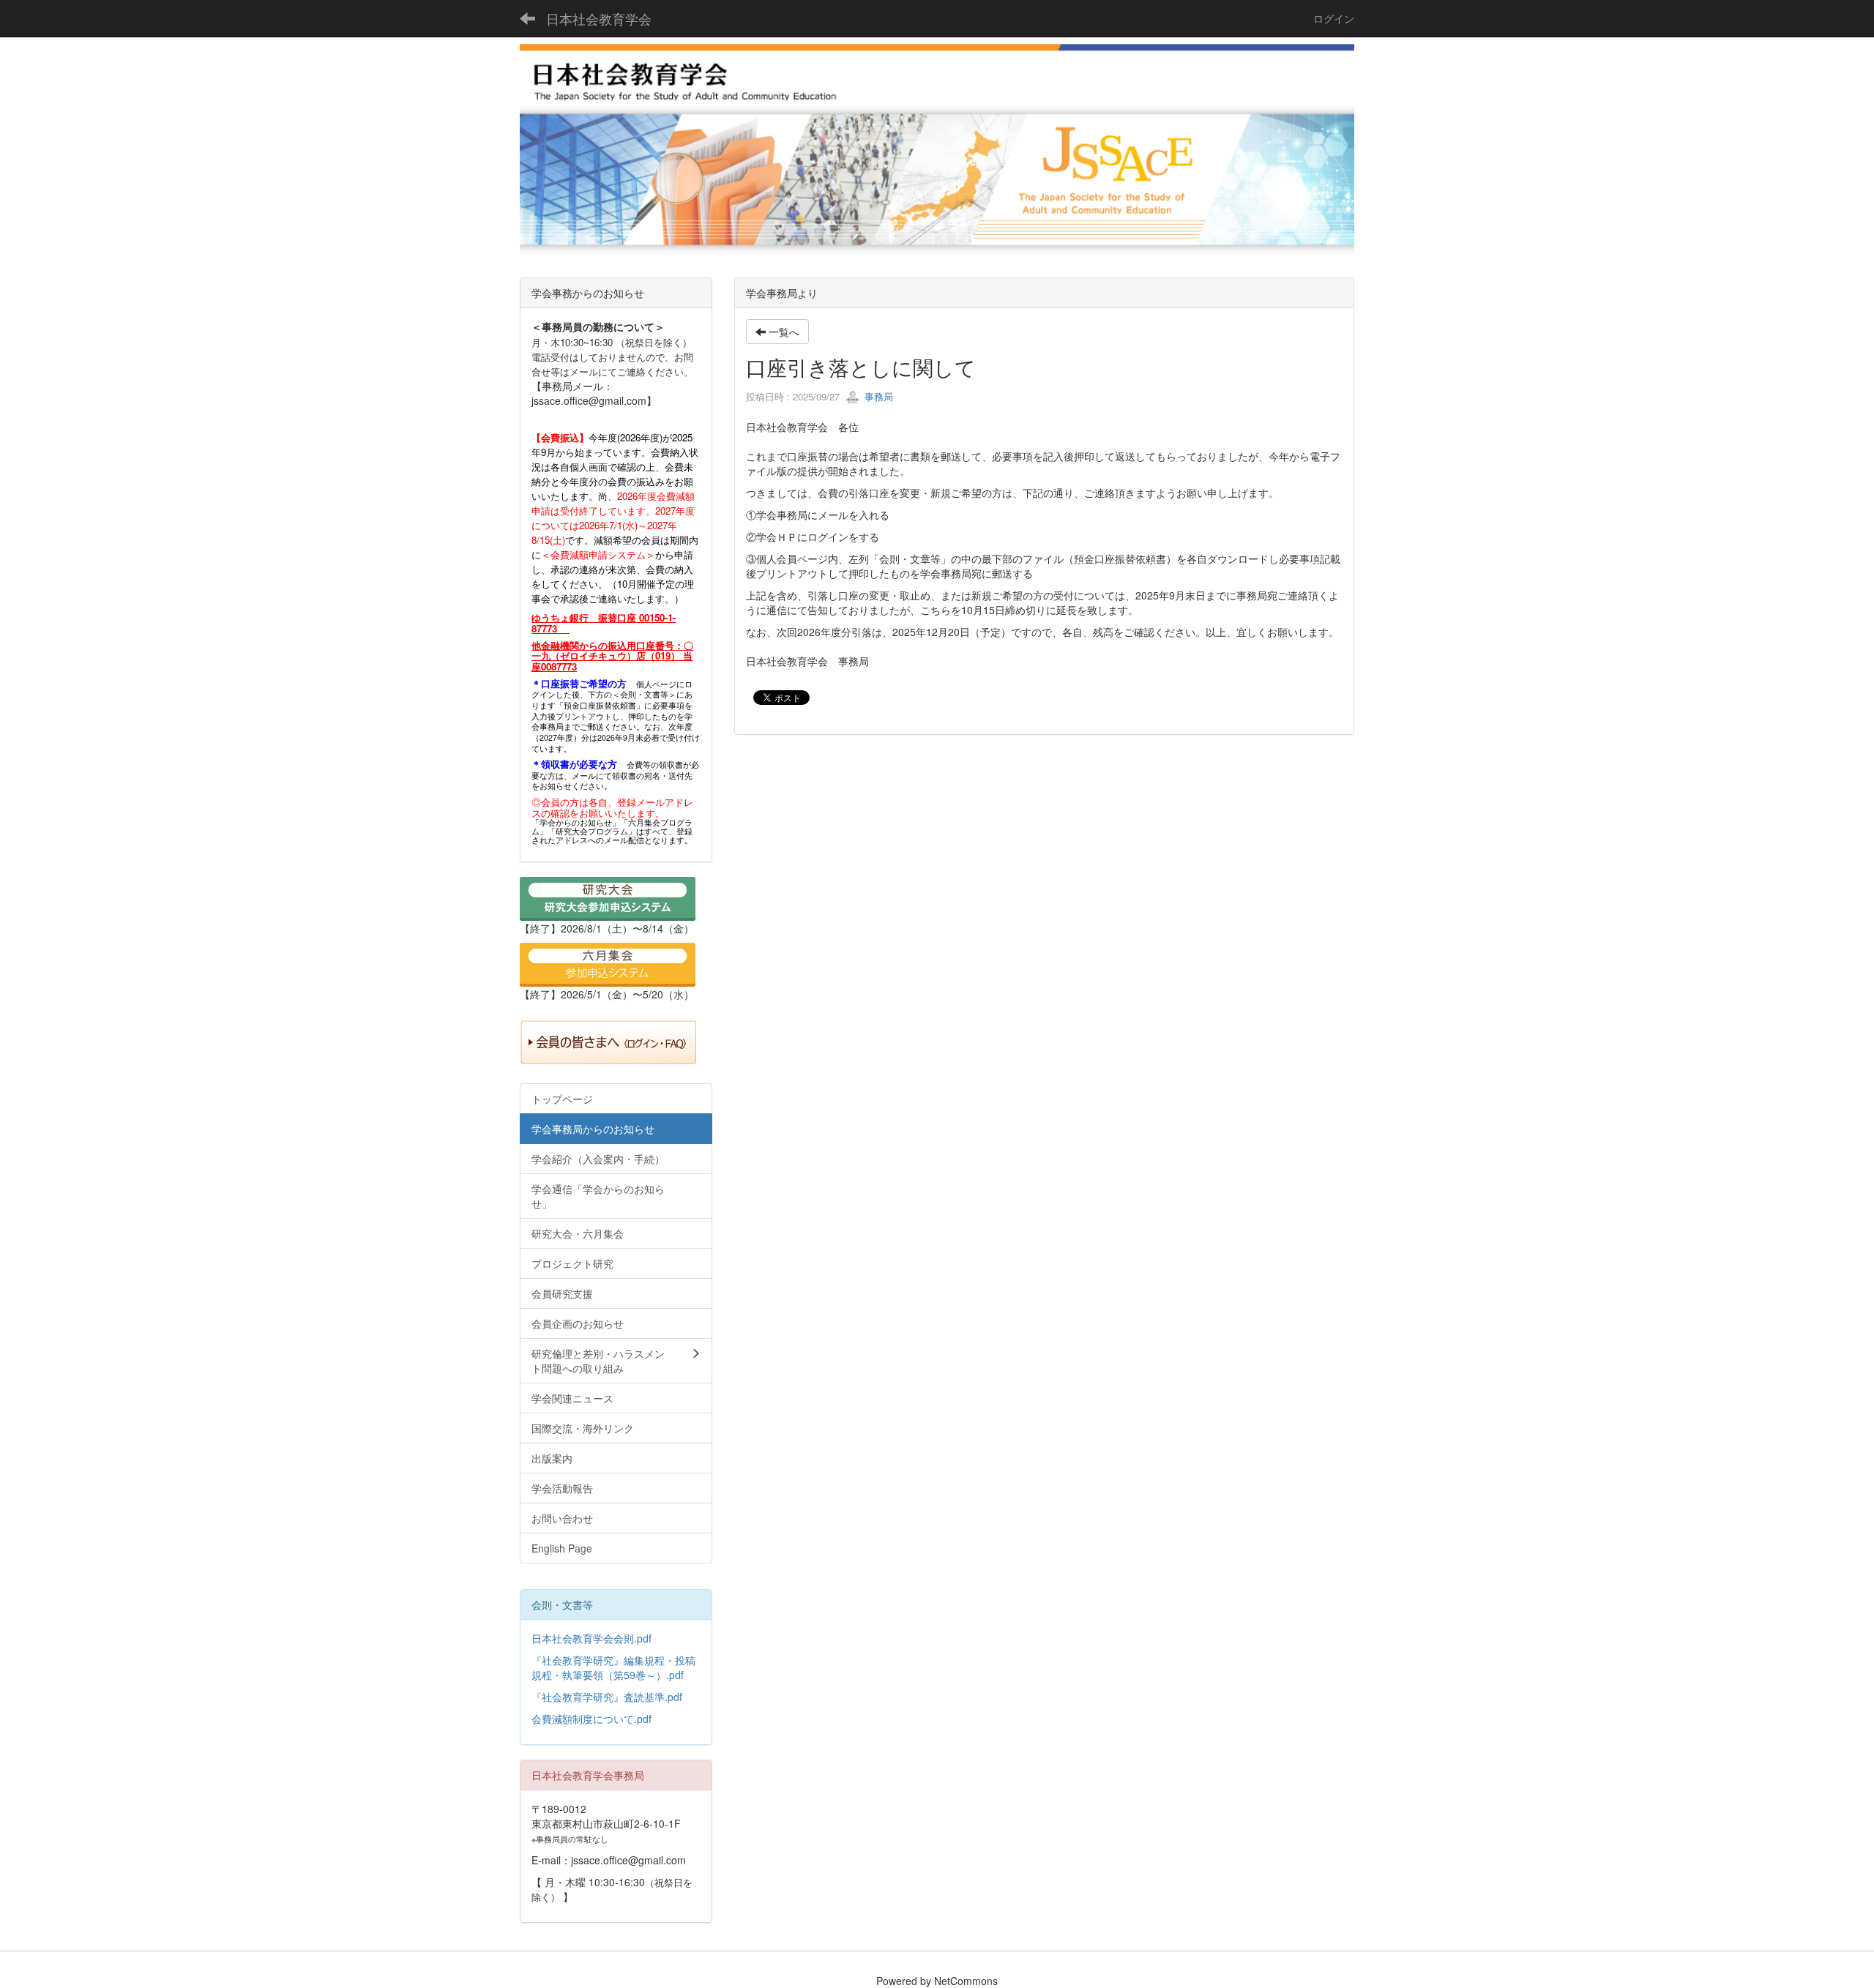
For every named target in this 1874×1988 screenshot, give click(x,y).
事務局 (877, 396)
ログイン (1334, 18)
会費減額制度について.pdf (591, 1719)
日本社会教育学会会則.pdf (591, 1638)
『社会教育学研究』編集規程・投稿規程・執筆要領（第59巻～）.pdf (613, 1667)
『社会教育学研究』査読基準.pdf (607, 1697)
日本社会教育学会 (599, 18)
